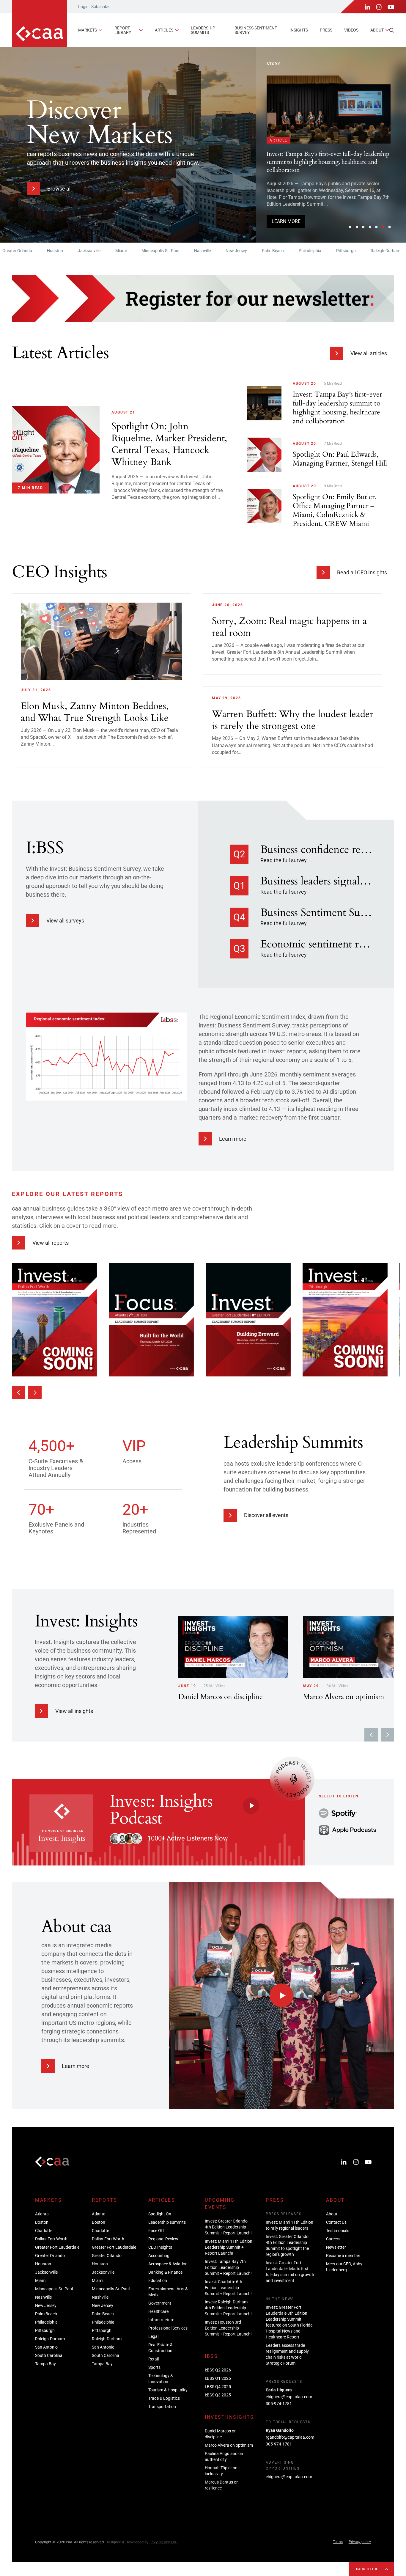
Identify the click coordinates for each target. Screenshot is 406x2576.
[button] (350, 227)
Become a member (343, 2256)
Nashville (152, 251)
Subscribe (100, 7)
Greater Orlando (50, 2256)
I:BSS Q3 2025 (218, 2395)
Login (83, 7)
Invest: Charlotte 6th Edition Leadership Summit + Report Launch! (228, 2288)
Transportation (162, 2407)
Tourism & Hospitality (168, 2390)
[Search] (392, 30)
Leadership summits (203, 30)
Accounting (159, 2256)
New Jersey (185, 251)
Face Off (156, 2231)
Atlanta (42, 2214)
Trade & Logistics (164, 2398)
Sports (154, 2367)
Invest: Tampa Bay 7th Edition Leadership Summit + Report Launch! (228, 2267)
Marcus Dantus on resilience (222, 2485)
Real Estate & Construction (160, 2348)
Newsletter (336, 2247)
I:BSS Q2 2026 (218, 2370)
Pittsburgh (295, 251)
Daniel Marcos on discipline (221, 2434)
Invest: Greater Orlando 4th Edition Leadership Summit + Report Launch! (228, 2227)
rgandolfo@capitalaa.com (290, 2437)
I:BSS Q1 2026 (218, 2378)
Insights (299, 30)
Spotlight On (160, 2214)
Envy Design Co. (163, 2542)
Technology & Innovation (161, 2379)
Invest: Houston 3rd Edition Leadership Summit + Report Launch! (228, 2328)
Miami (70, 251)
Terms (338, 2542)
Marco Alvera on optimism (229, 2445)
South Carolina (49, 2355)
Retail (154, 2359)
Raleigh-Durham (335, 251)
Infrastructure (161, 2320)
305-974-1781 (279, 2404)
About (377, 30)
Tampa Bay (45, 2364)
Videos (351, 30)
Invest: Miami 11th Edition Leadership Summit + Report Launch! (229, 2247)
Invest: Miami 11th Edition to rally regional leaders (289, 2225)
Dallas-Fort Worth (51, 2239)
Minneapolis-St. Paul (110, 251)
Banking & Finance (165, 2272)
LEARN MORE (286, 210)
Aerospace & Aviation (168, 2264)
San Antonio (376, 251)
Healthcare (158, 2311)
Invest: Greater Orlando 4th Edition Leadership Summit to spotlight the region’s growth (287, 2245)
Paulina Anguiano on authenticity (224, 2456)
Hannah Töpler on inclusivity (221, 2471)
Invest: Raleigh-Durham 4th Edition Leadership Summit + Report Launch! (228, 2308)
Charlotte (44, 2231)
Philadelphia (259, 251)
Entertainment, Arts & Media (168, 2292)
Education (158, 2280)
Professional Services (168, 2328)
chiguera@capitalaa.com (289, 2397)
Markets (88, 30)
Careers (333, 2239)
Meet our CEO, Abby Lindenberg (344, 2267)
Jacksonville (38, 251)
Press (326, 30)
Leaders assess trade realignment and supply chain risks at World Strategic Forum (287, 2354)
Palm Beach (222, 251)
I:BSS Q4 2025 (218, 2387)
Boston (42, 2222)
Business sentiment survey (256, 30)
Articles (164, 30)
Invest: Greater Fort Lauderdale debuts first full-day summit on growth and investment (290, 2272)
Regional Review (163, 2239)
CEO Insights (160, 2247)
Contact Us (336, 2222)
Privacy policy (360, 2542)
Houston (43, 2264)
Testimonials (338, 2231)
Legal (153, 2336)
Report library (123, 30)
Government (160, 2303)
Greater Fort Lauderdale (57, 2247)
